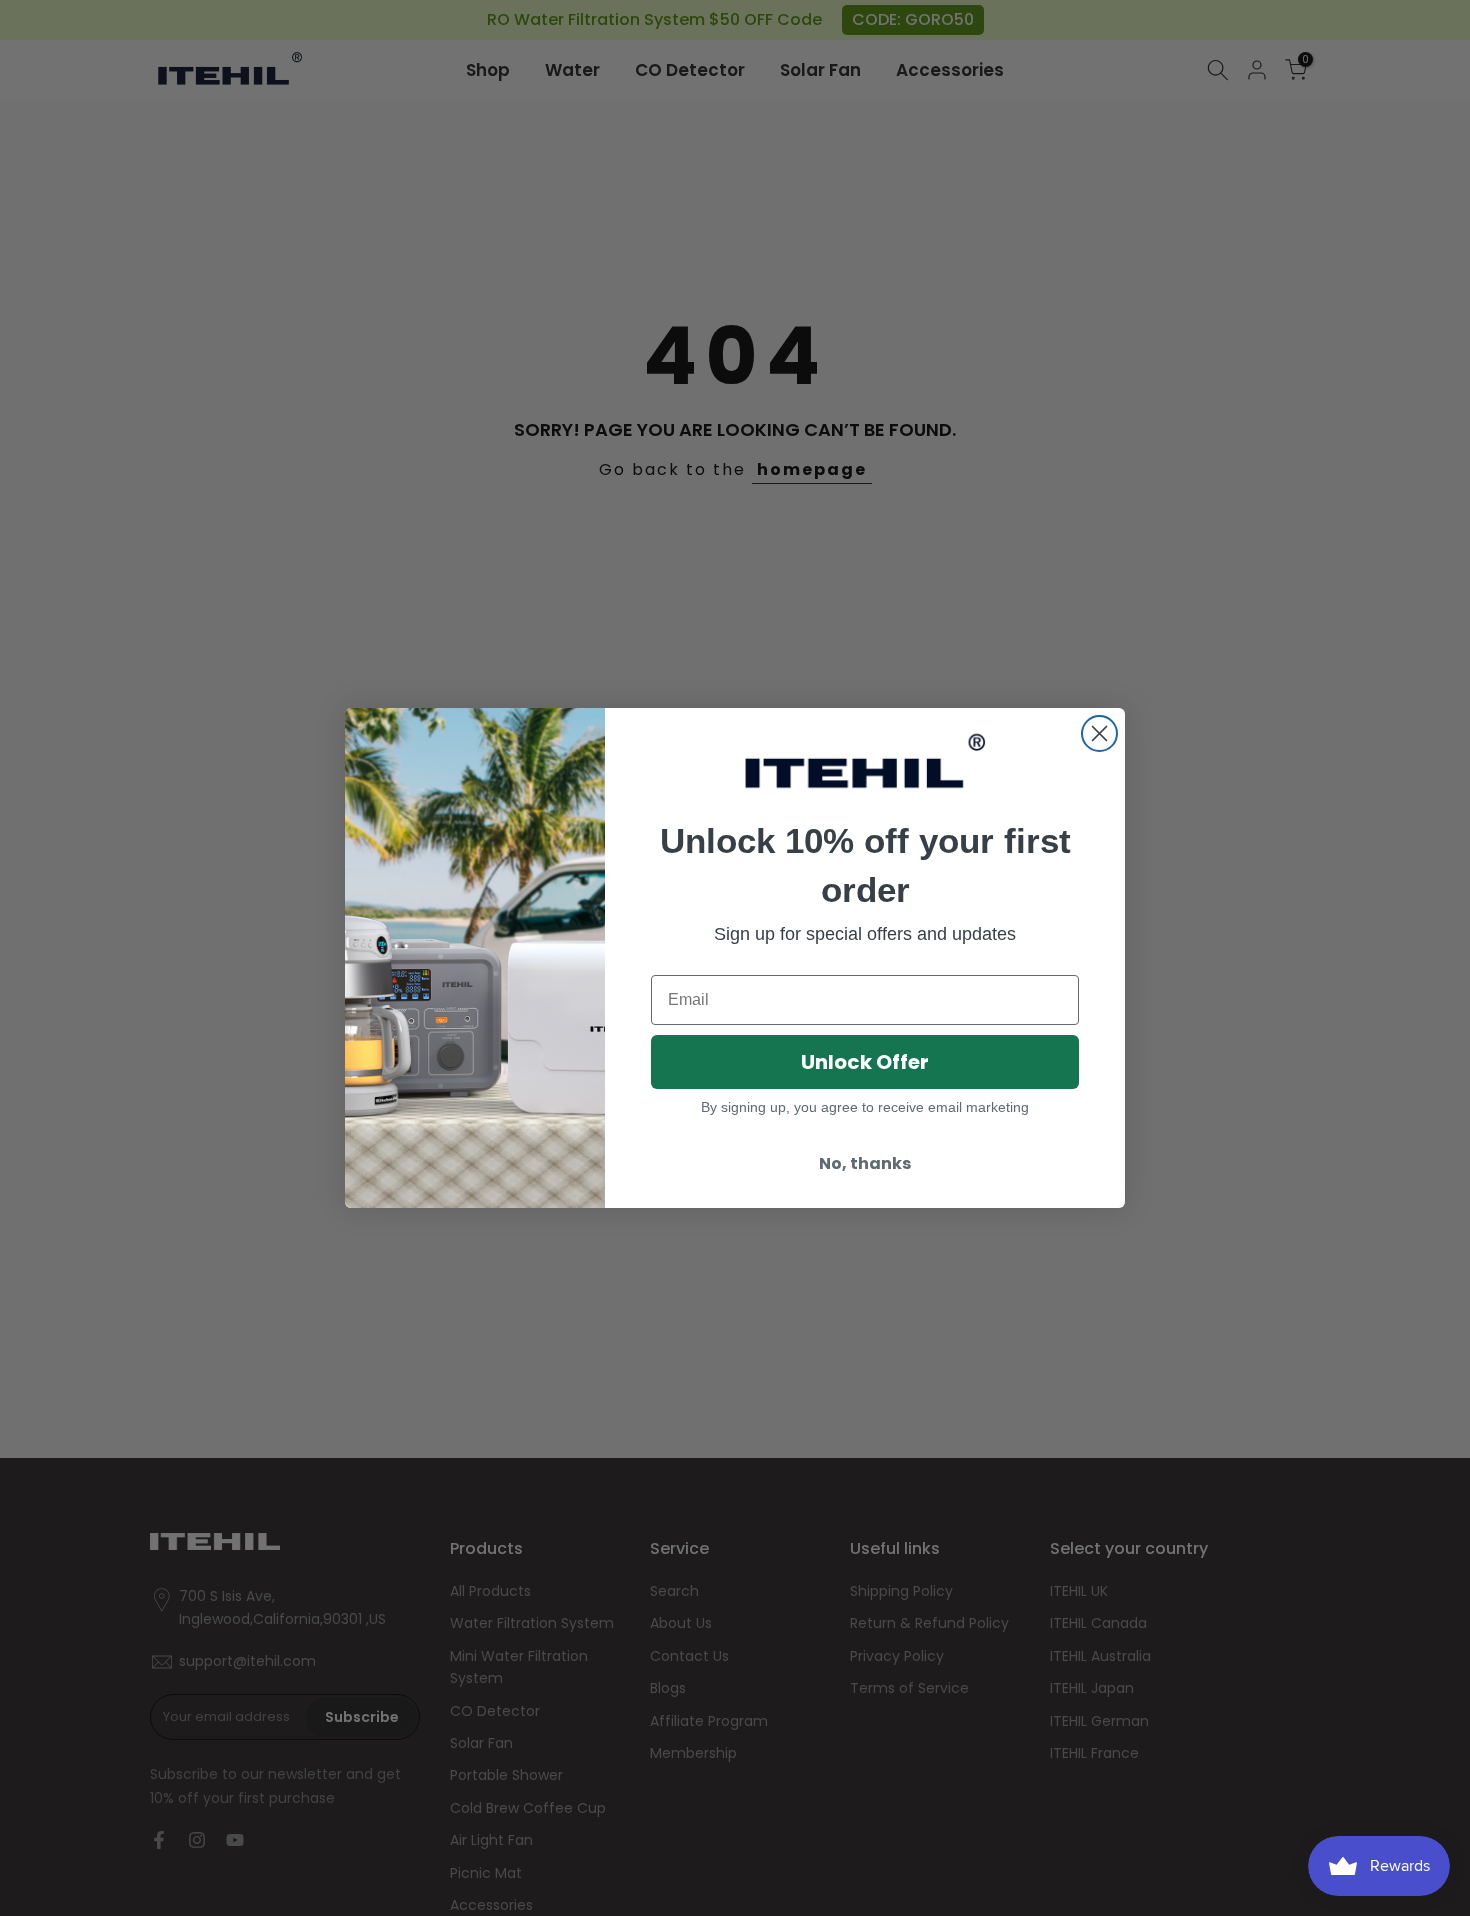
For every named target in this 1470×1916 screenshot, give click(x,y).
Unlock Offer (865, 1062)
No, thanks (865, 1163)
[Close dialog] (1099, 733)
